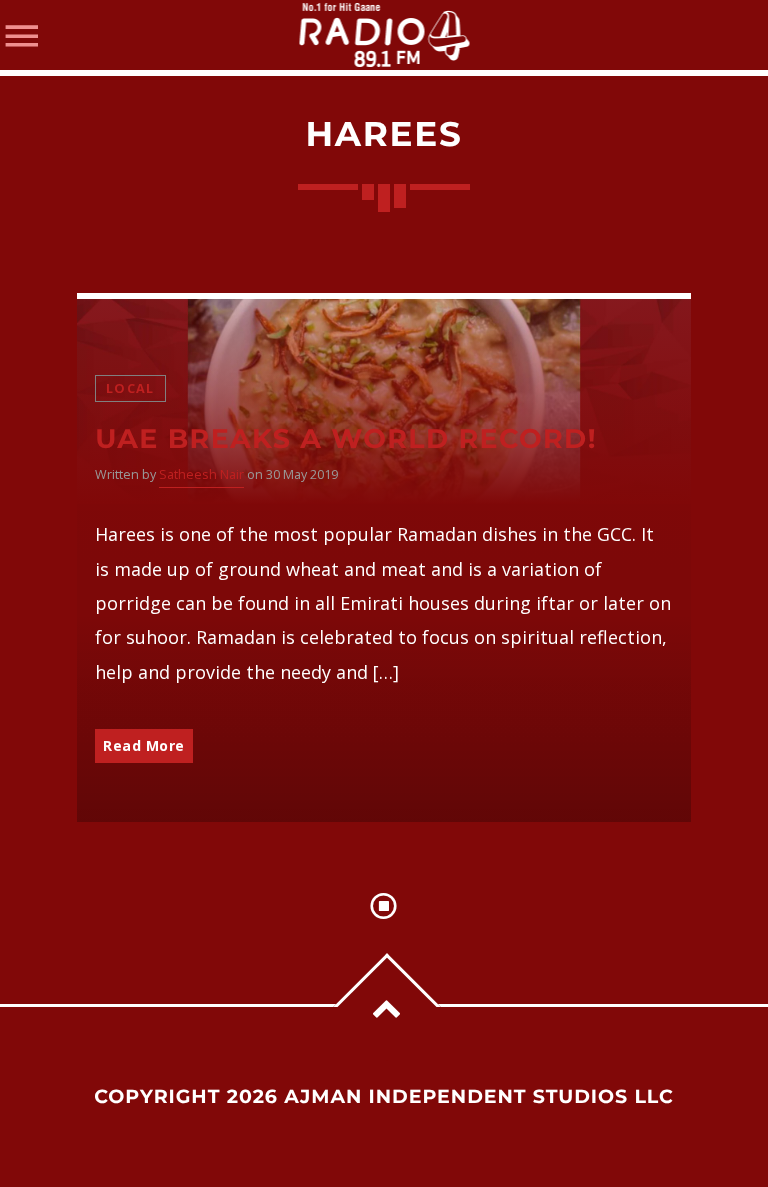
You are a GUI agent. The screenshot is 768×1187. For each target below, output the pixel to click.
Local (130, 388)
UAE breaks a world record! (346, 438)
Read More (144, 745)
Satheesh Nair (201, 474)
